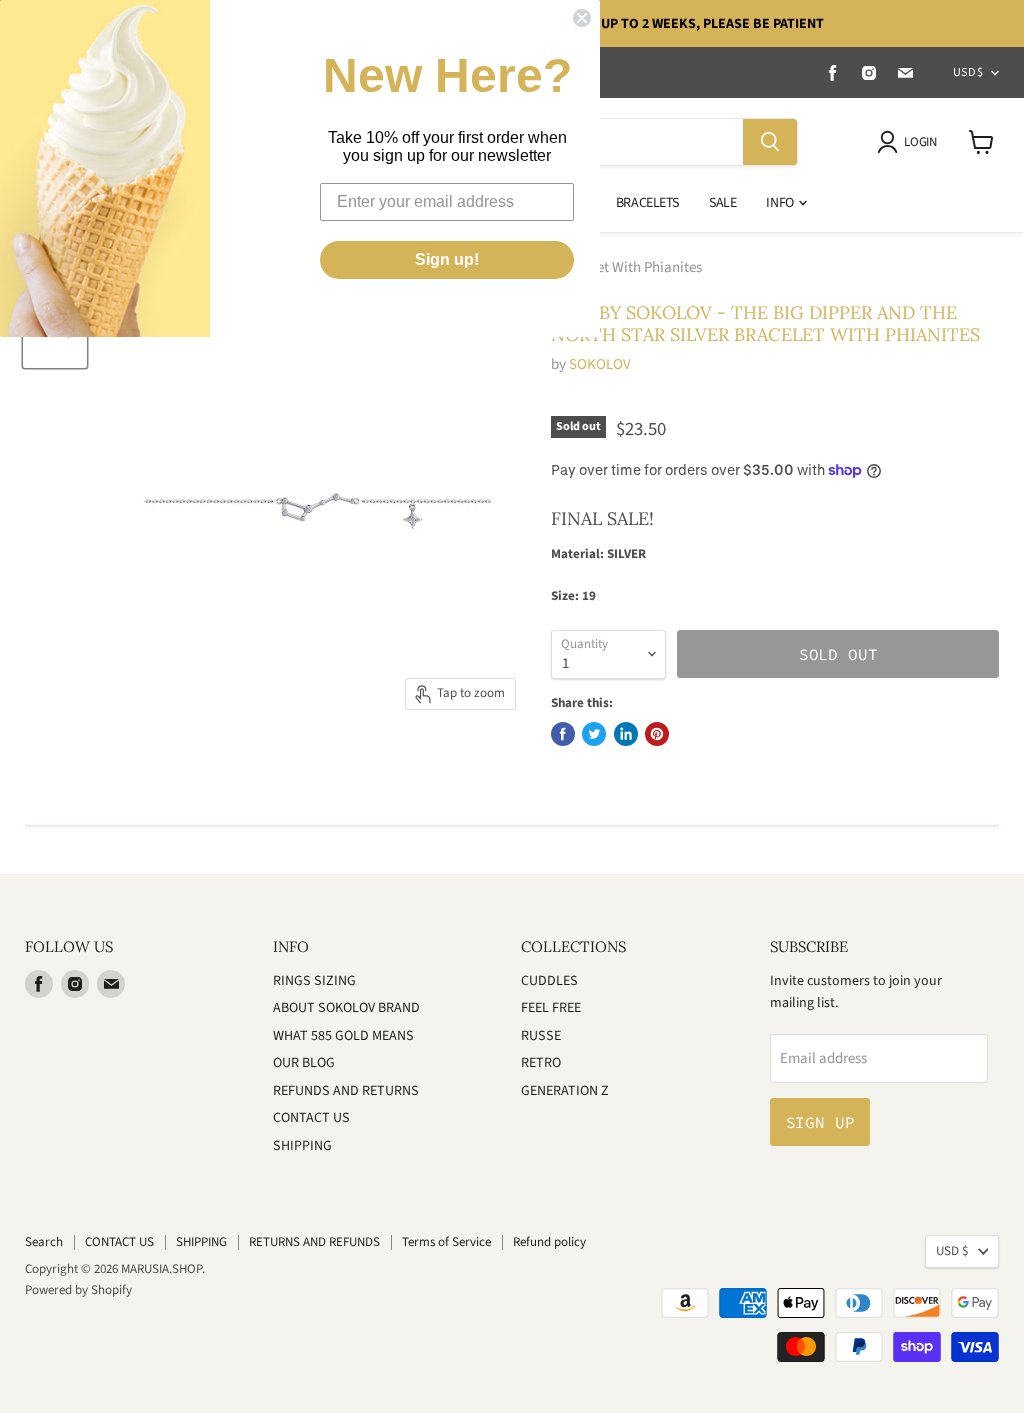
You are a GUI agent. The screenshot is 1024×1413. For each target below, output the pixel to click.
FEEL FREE (551, 1008)
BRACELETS (647, 203)
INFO (781, 203)
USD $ (968, 72)
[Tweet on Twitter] (594, 734)
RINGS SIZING (314, 981)
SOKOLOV (600, 364)
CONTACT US (311, 1118)
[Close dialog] (582, 18)
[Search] (770, 142)
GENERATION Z (565, 1091)
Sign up (820, 1122)
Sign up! (447, 259)
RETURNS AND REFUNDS (314, 1242)
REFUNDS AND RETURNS (346, 1091)
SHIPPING (302, 1146)
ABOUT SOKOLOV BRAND (346, 1008)
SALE (722, 203)
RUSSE (541, 1036)
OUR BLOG (304, 1063)
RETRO (541, 1063)
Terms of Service (446, 1242)
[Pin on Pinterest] (657, 734)
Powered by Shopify (78, 1290)
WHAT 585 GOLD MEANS (343, 1036)
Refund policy (549, 1242)
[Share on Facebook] (563, 734)
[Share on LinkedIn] (626, 734)
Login (920, 142)
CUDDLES (549, 981)
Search (44, 1242)
